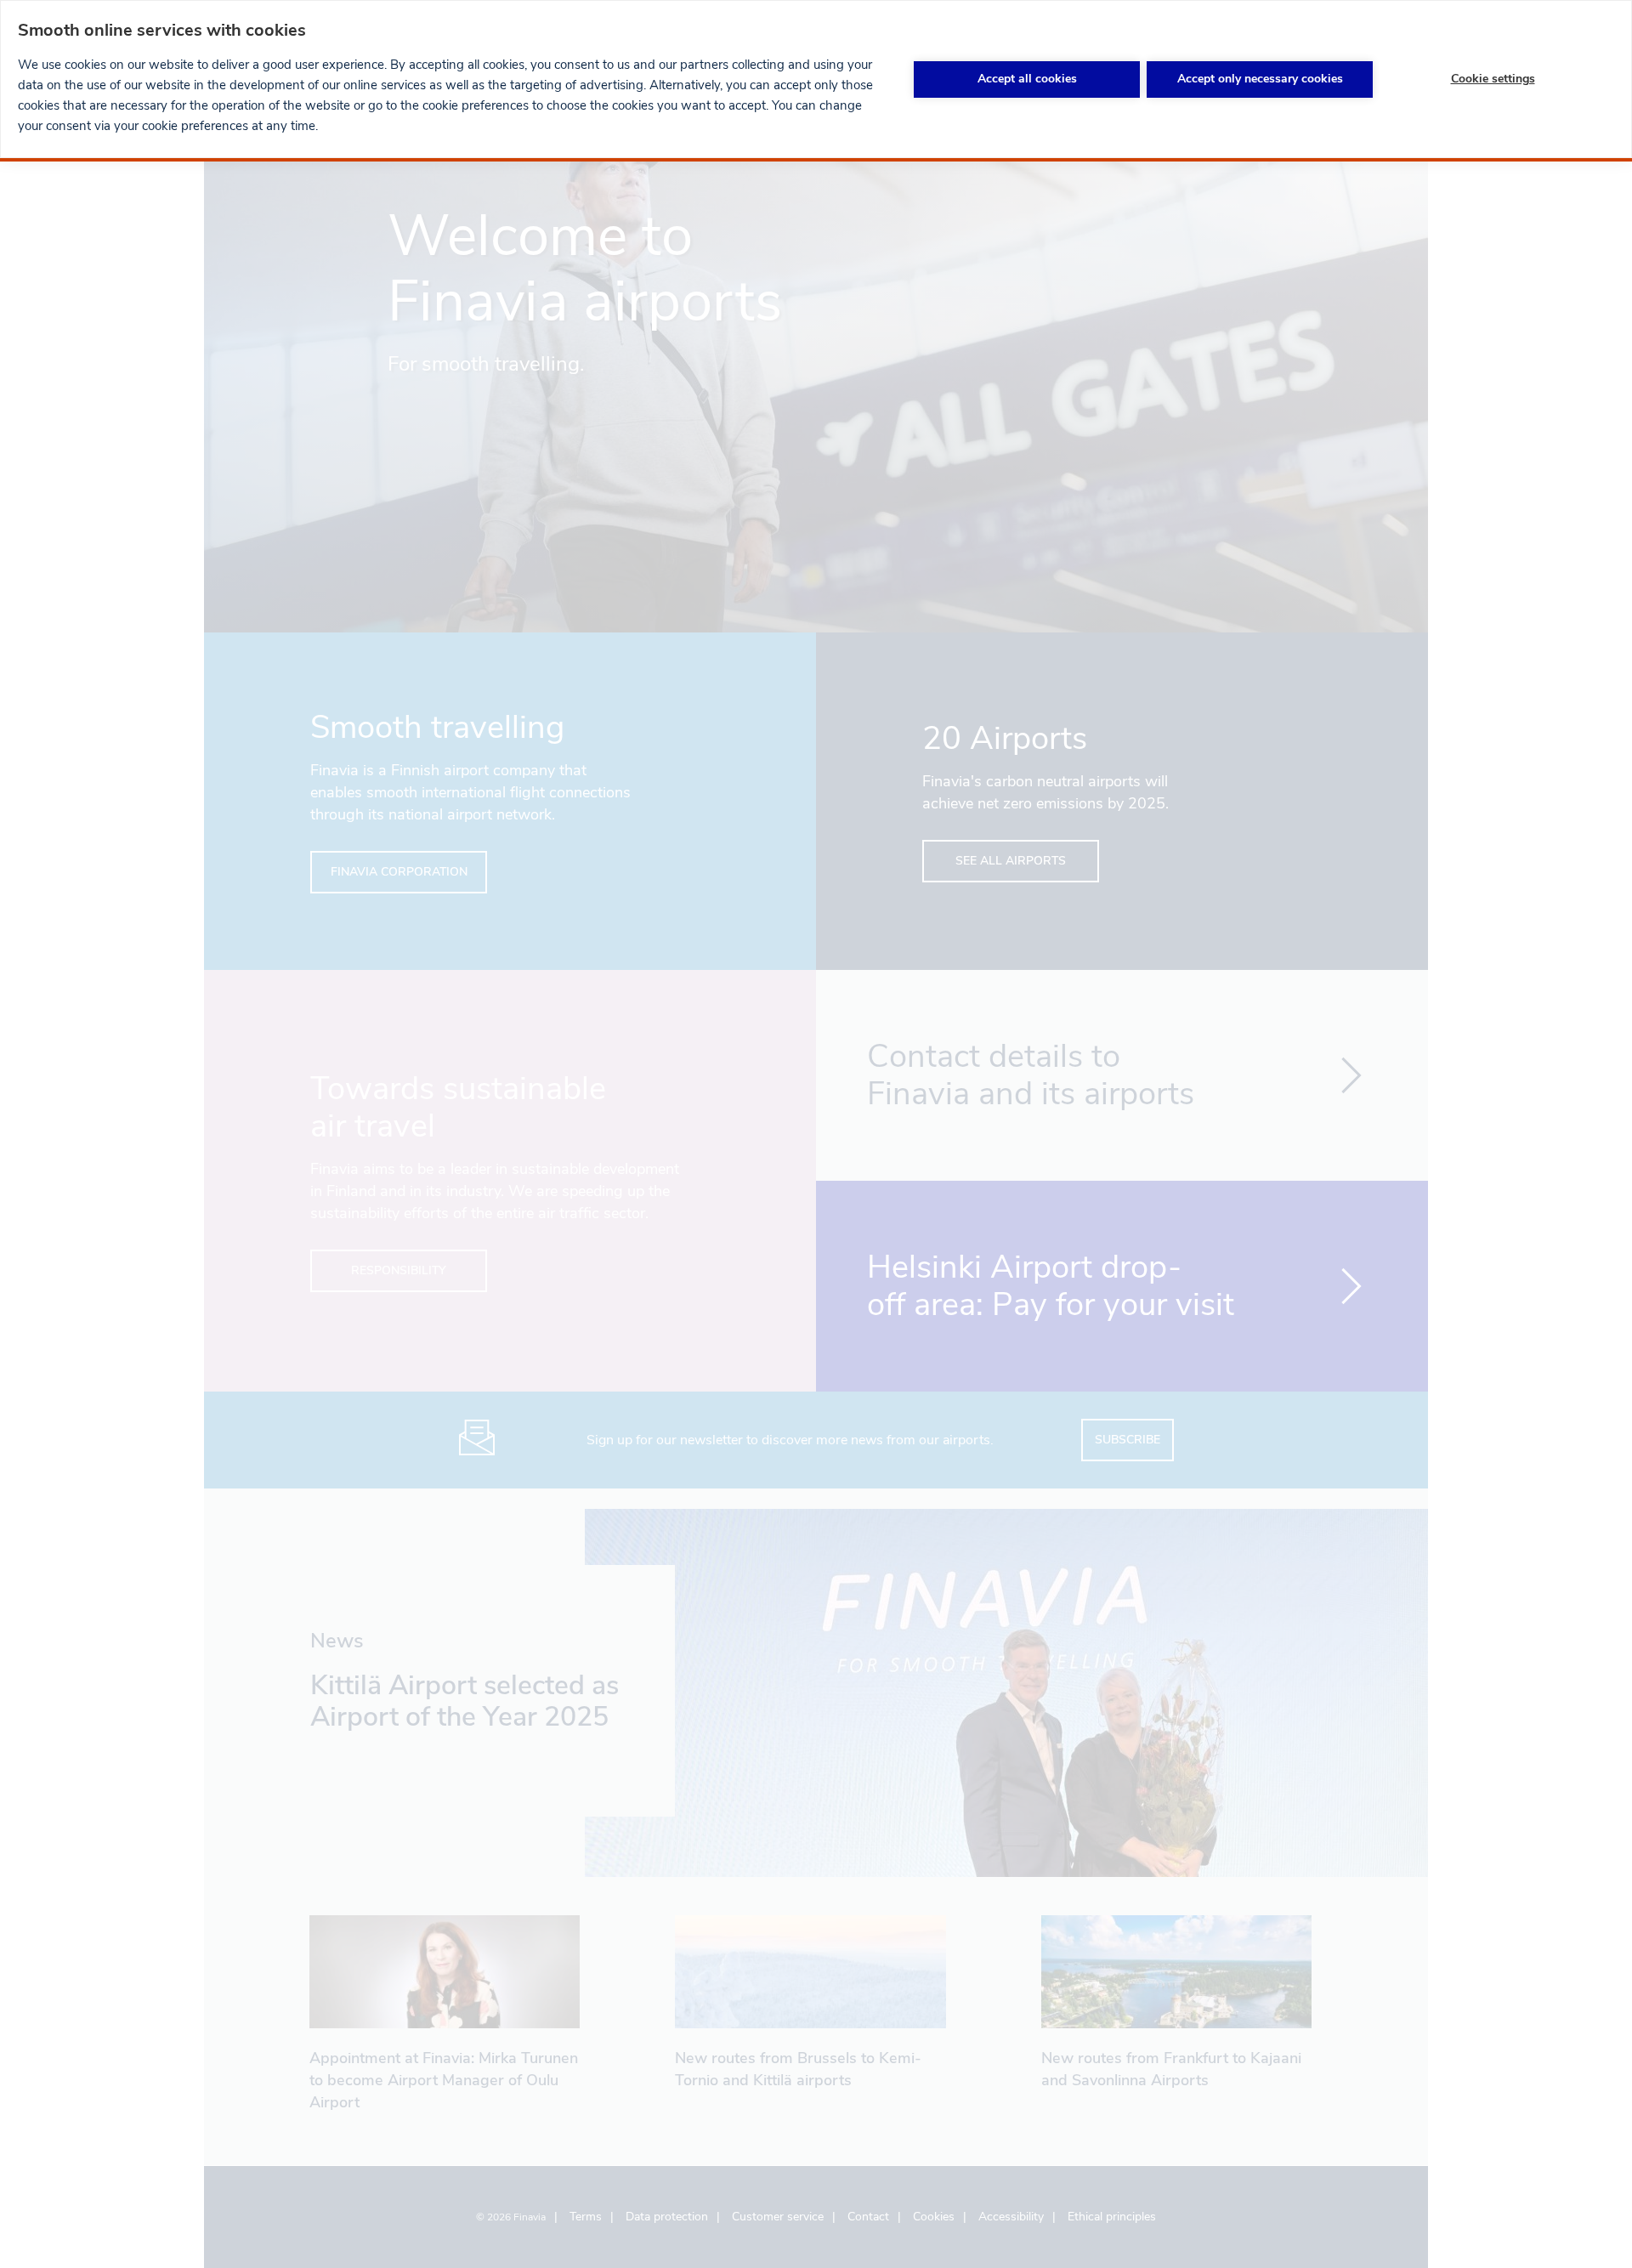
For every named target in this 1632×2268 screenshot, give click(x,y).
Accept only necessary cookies (1260, 79)
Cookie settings (1493, 79)
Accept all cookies (1027, 79)
